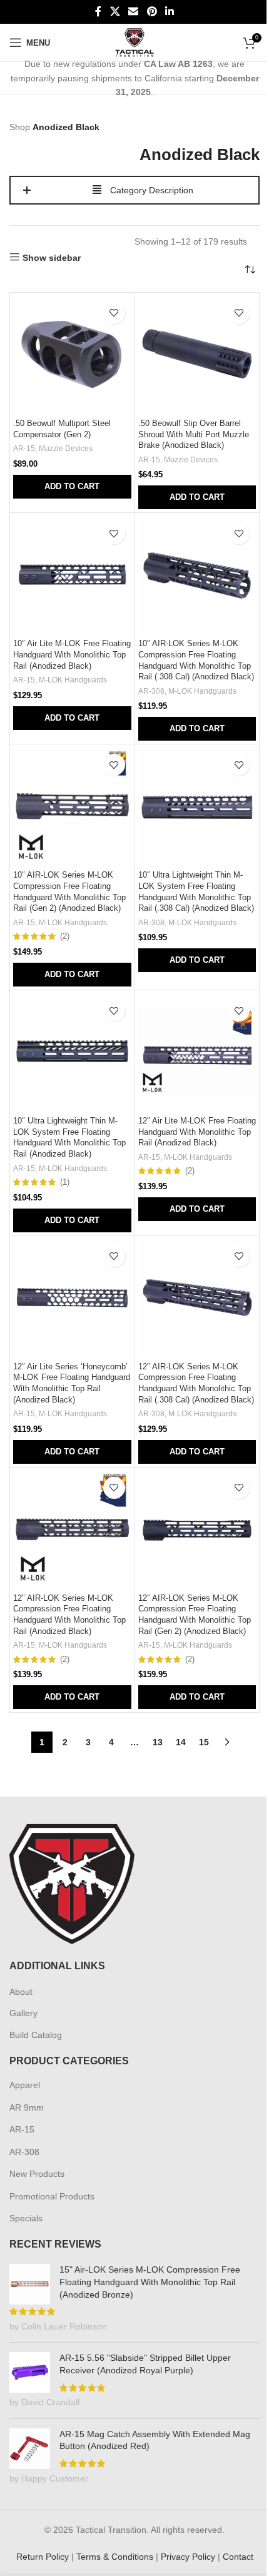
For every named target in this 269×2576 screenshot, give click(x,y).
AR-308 (151, 691)
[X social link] (115, 12)
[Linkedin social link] (169, 12)
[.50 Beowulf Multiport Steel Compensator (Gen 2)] (72, 355)
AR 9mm (27, 2107)
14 (181, 1742)
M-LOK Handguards (73, 680)
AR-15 (24, 449)
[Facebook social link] (98, 12)
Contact (238, 2557)
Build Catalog (36, 2035)
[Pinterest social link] (152, 12)
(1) (65, 1183)
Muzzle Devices (66, 449)
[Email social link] (134, 12)
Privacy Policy (188, 2557)
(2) (65, 937)
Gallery (23, 2013)
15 (204, 1742)
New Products (37, 2174)
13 (158, 1742)
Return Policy (43, 2557)
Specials (26, 2218)
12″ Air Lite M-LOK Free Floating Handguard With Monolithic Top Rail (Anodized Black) (197, 1132)
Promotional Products (52, 2196)
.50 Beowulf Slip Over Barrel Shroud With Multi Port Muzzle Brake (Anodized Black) (194, 434)
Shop (20, 127)
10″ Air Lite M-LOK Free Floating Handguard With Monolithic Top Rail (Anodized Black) (72, 655)
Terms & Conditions (115, 2557)
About (21, 1992)
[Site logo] (135, 42)
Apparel (25, 2085)
